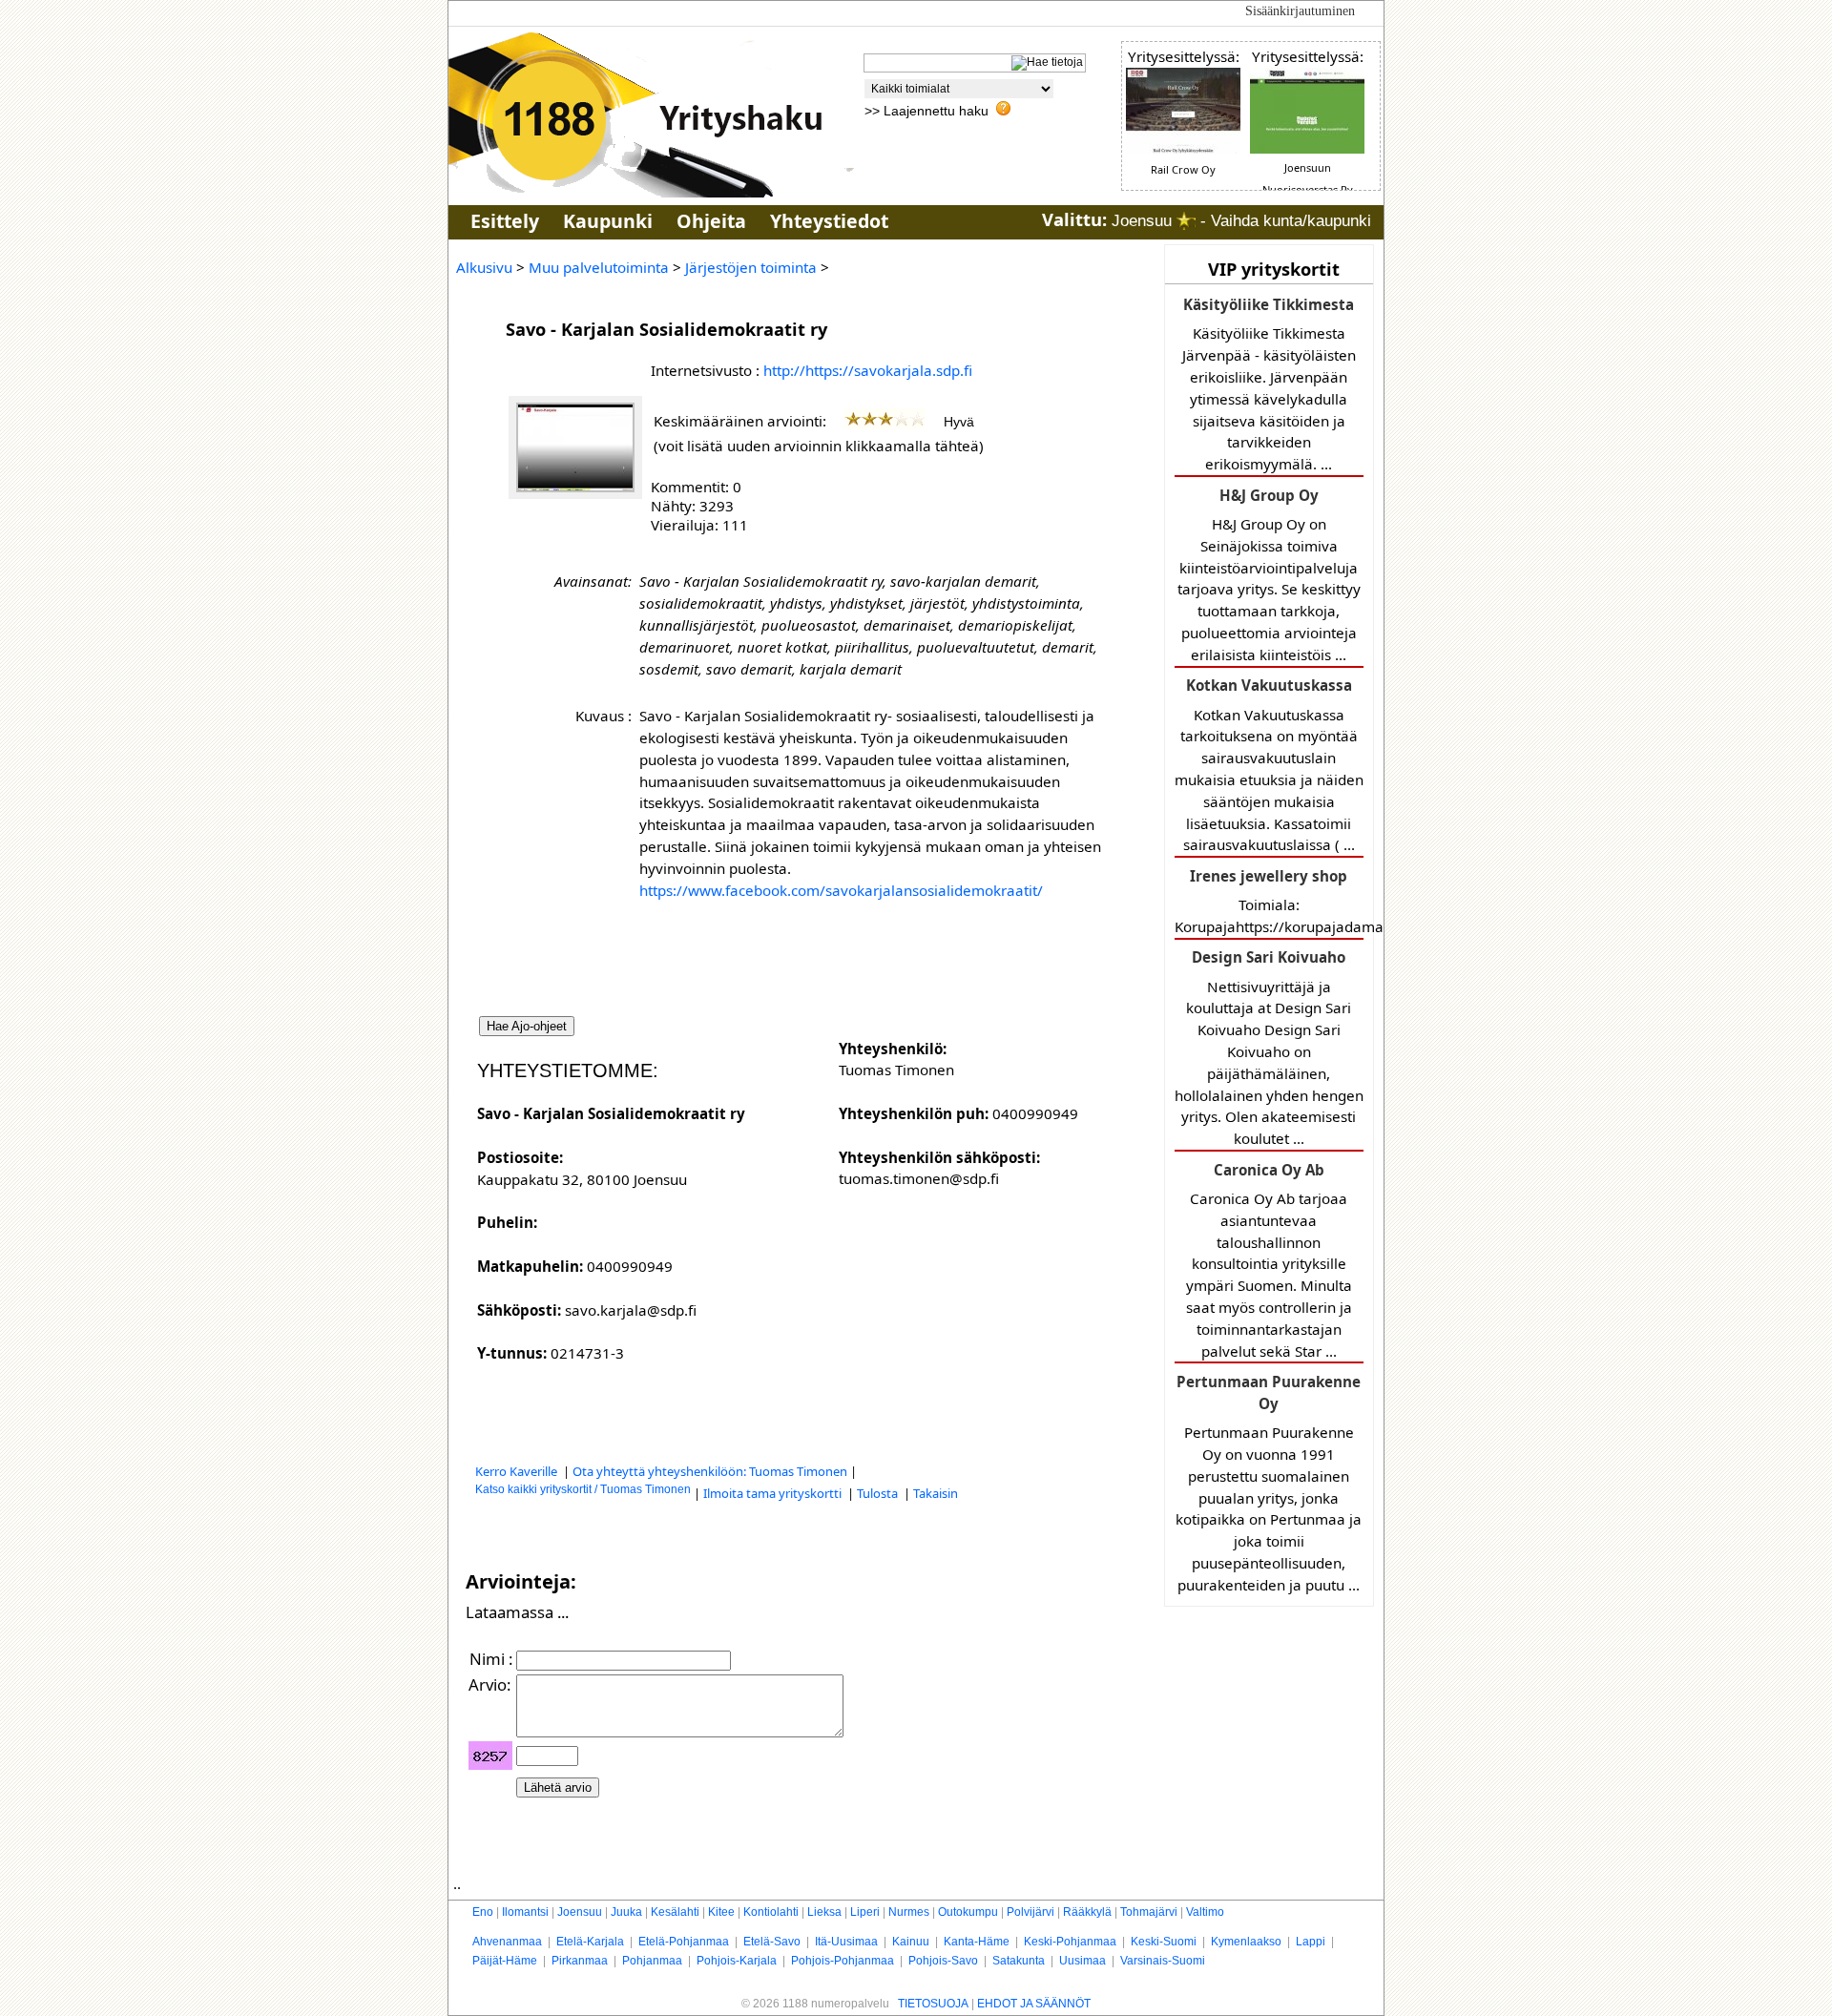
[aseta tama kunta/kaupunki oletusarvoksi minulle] (1186, 221)
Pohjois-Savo (943, 1961)
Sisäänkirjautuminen (1300, 11)
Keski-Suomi (1164, 1942)
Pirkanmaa (580, 1961)
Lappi (1311, 1942)
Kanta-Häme (977, 1942)
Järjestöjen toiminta (751, 267)
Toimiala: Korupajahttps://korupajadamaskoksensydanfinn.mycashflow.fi (1269, 901)
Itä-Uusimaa (846, 1942)
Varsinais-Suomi (1163, 1961)
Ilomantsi (525, 1912)
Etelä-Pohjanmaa (684, 1942)
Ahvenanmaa (507, 1942)
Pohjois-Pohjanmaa (843, 1961)
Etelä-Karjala (590, 1942)
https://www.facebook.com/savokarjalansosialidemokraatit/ (841, 890)
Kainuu (911, 1942)
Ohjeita (711, 221)
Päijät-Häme (505, 1961)
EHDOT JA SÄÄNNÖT (1034, 2004)
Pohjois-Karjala (737, 1961)
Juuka (626, 1912)
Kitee (721, 1912)
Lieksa (824, 1912)
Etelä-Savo (772, 1942)
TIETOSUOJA (933, 2004)
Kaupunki (608, 221)
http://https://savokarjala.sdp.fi (868, 370)
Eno (483, 1912)
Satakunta (1019, 1961)
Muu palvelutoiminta (599, 267)
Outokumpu (968, 1912)
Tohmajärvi (1149, 1912)
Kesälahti (675, 1912)
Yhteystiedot (829, 221)
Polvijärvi (1030, 1912)
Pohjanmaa (652, 1961)
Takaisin (936, 1493)
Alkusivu (484, 267)
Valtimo (1205, 1912)
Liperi (865, 1912)
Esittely (505, 221)
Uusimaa (1083, 1961)
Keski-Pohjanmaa (1070, 1942)
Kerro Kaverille (518, 1471)
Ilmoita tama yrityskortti (774, 1493)
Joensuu (580, 1912)
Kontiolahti (771, 1912)
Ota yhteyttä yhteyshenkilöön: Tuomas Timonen (710, 1471)
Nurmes (909, 1912)
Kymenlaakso (1246, 1942)
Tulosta (879, 1493)
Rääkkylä (1087, 1912)
